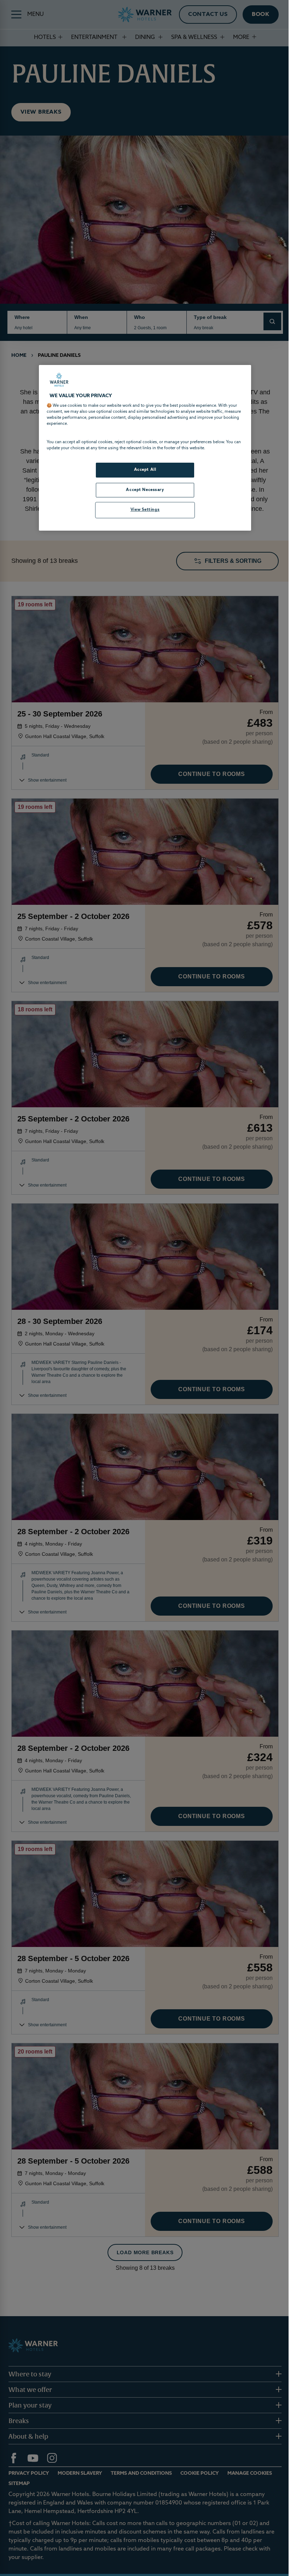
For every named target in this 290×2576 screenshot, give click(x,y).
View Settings (145, 510)
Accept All (145, 470)
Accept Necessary (145, 490)
